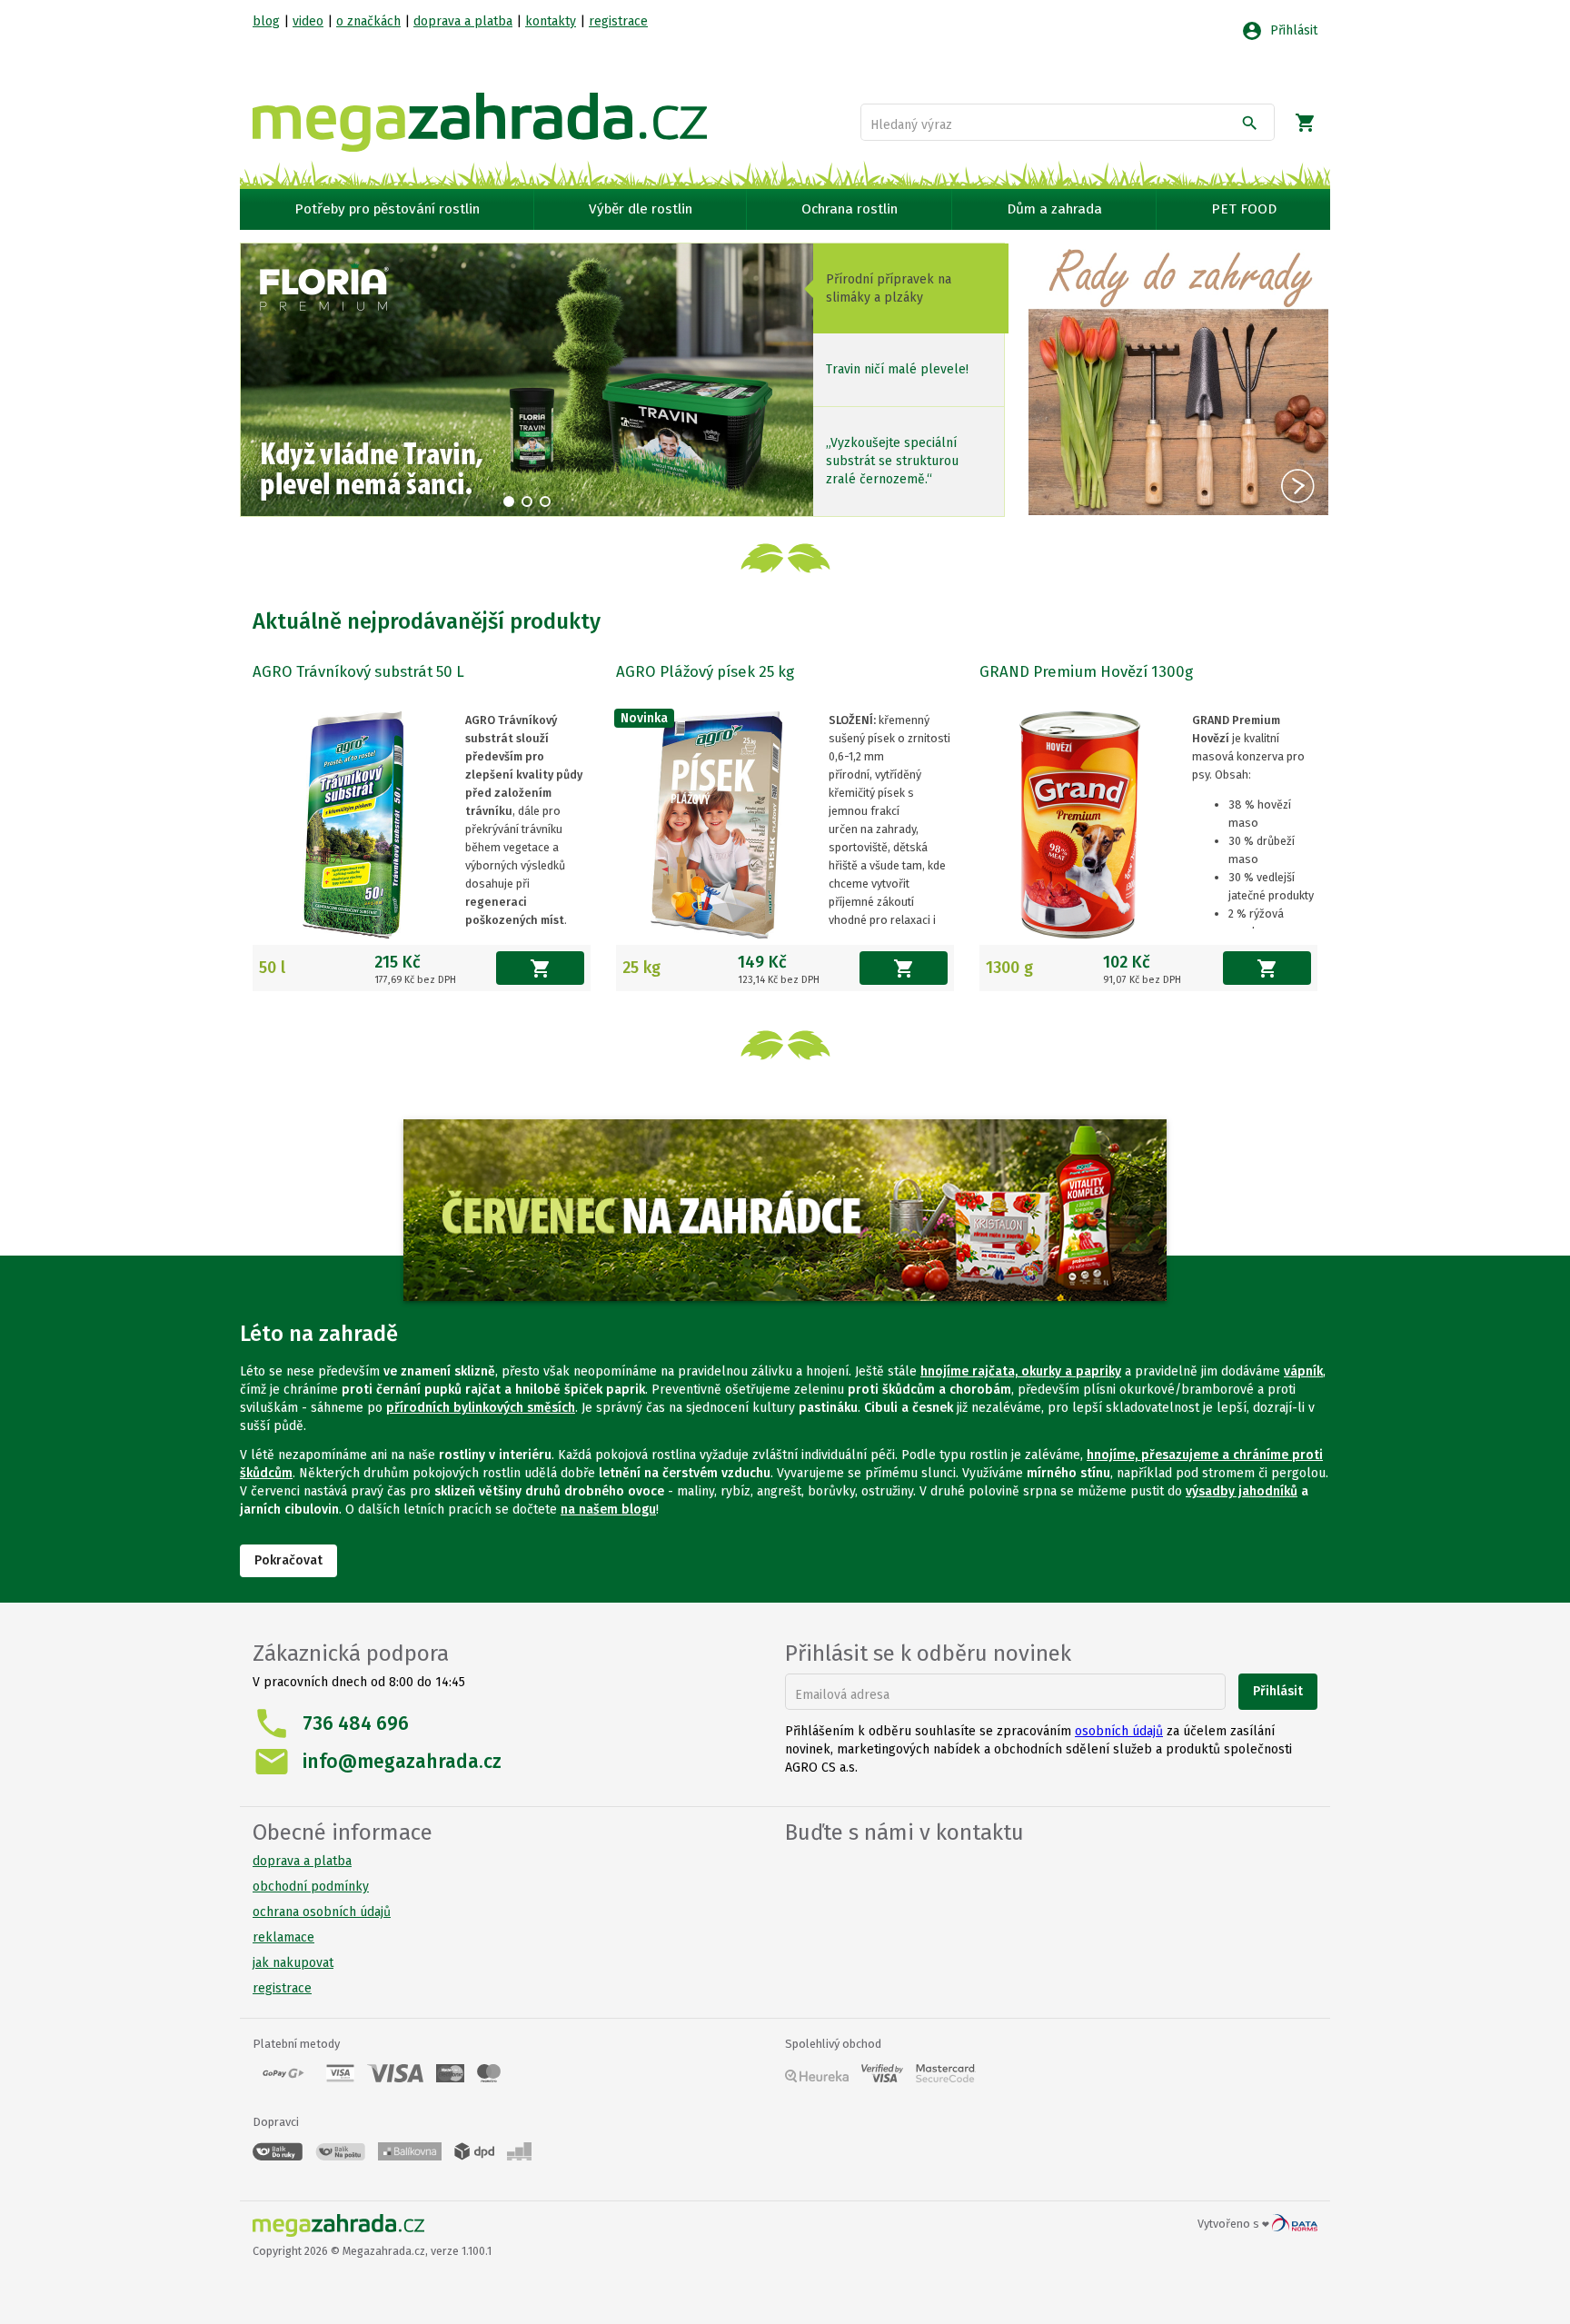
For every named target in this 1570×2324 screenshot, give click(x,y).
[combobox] (1052, 125)
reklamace (283, 1937)
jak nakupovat (293, 1963)
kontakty (551, 21)
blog (266, 21)
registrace (618, 21)
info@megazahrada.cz (402, 1762)
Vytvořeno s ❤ (1235, 2224)
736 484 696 (356, 1723)
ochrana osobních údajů (322, 1912)
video (308, 21)
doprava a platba (463, 21)
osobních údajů (1119, 1731)
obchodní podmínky (311, 1887)
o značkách (368, 21)
